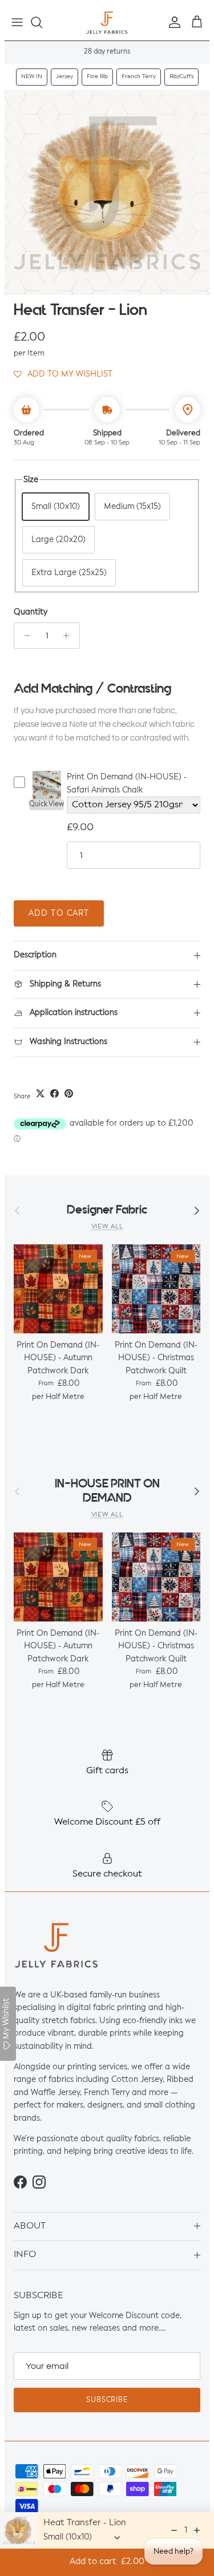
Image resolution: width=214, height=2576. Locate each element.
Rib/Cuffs (181, 76)
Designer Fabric (107, 1210)
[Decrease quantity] (24, 636)
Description (35, 955)
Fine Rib (97, 76)
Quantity (31, 612)
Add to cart (59, 913)
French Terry (139, 76)
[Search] (42, 22)
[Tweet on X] (40, 1093)
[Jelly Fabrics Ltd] (107, 23)
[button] (63, 374)
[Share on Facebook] (54, 1093)
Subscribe (107, 2400)
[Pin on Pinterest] (69, 1093)
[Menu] (17, 22)
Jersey (64, 76)
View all (107, 1227)
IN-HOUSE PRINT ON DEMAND (107, 1491)
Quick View (47, 804)
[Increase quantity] (69, 636)
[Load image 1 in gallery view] (107, 193)
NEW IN (32, 76)
